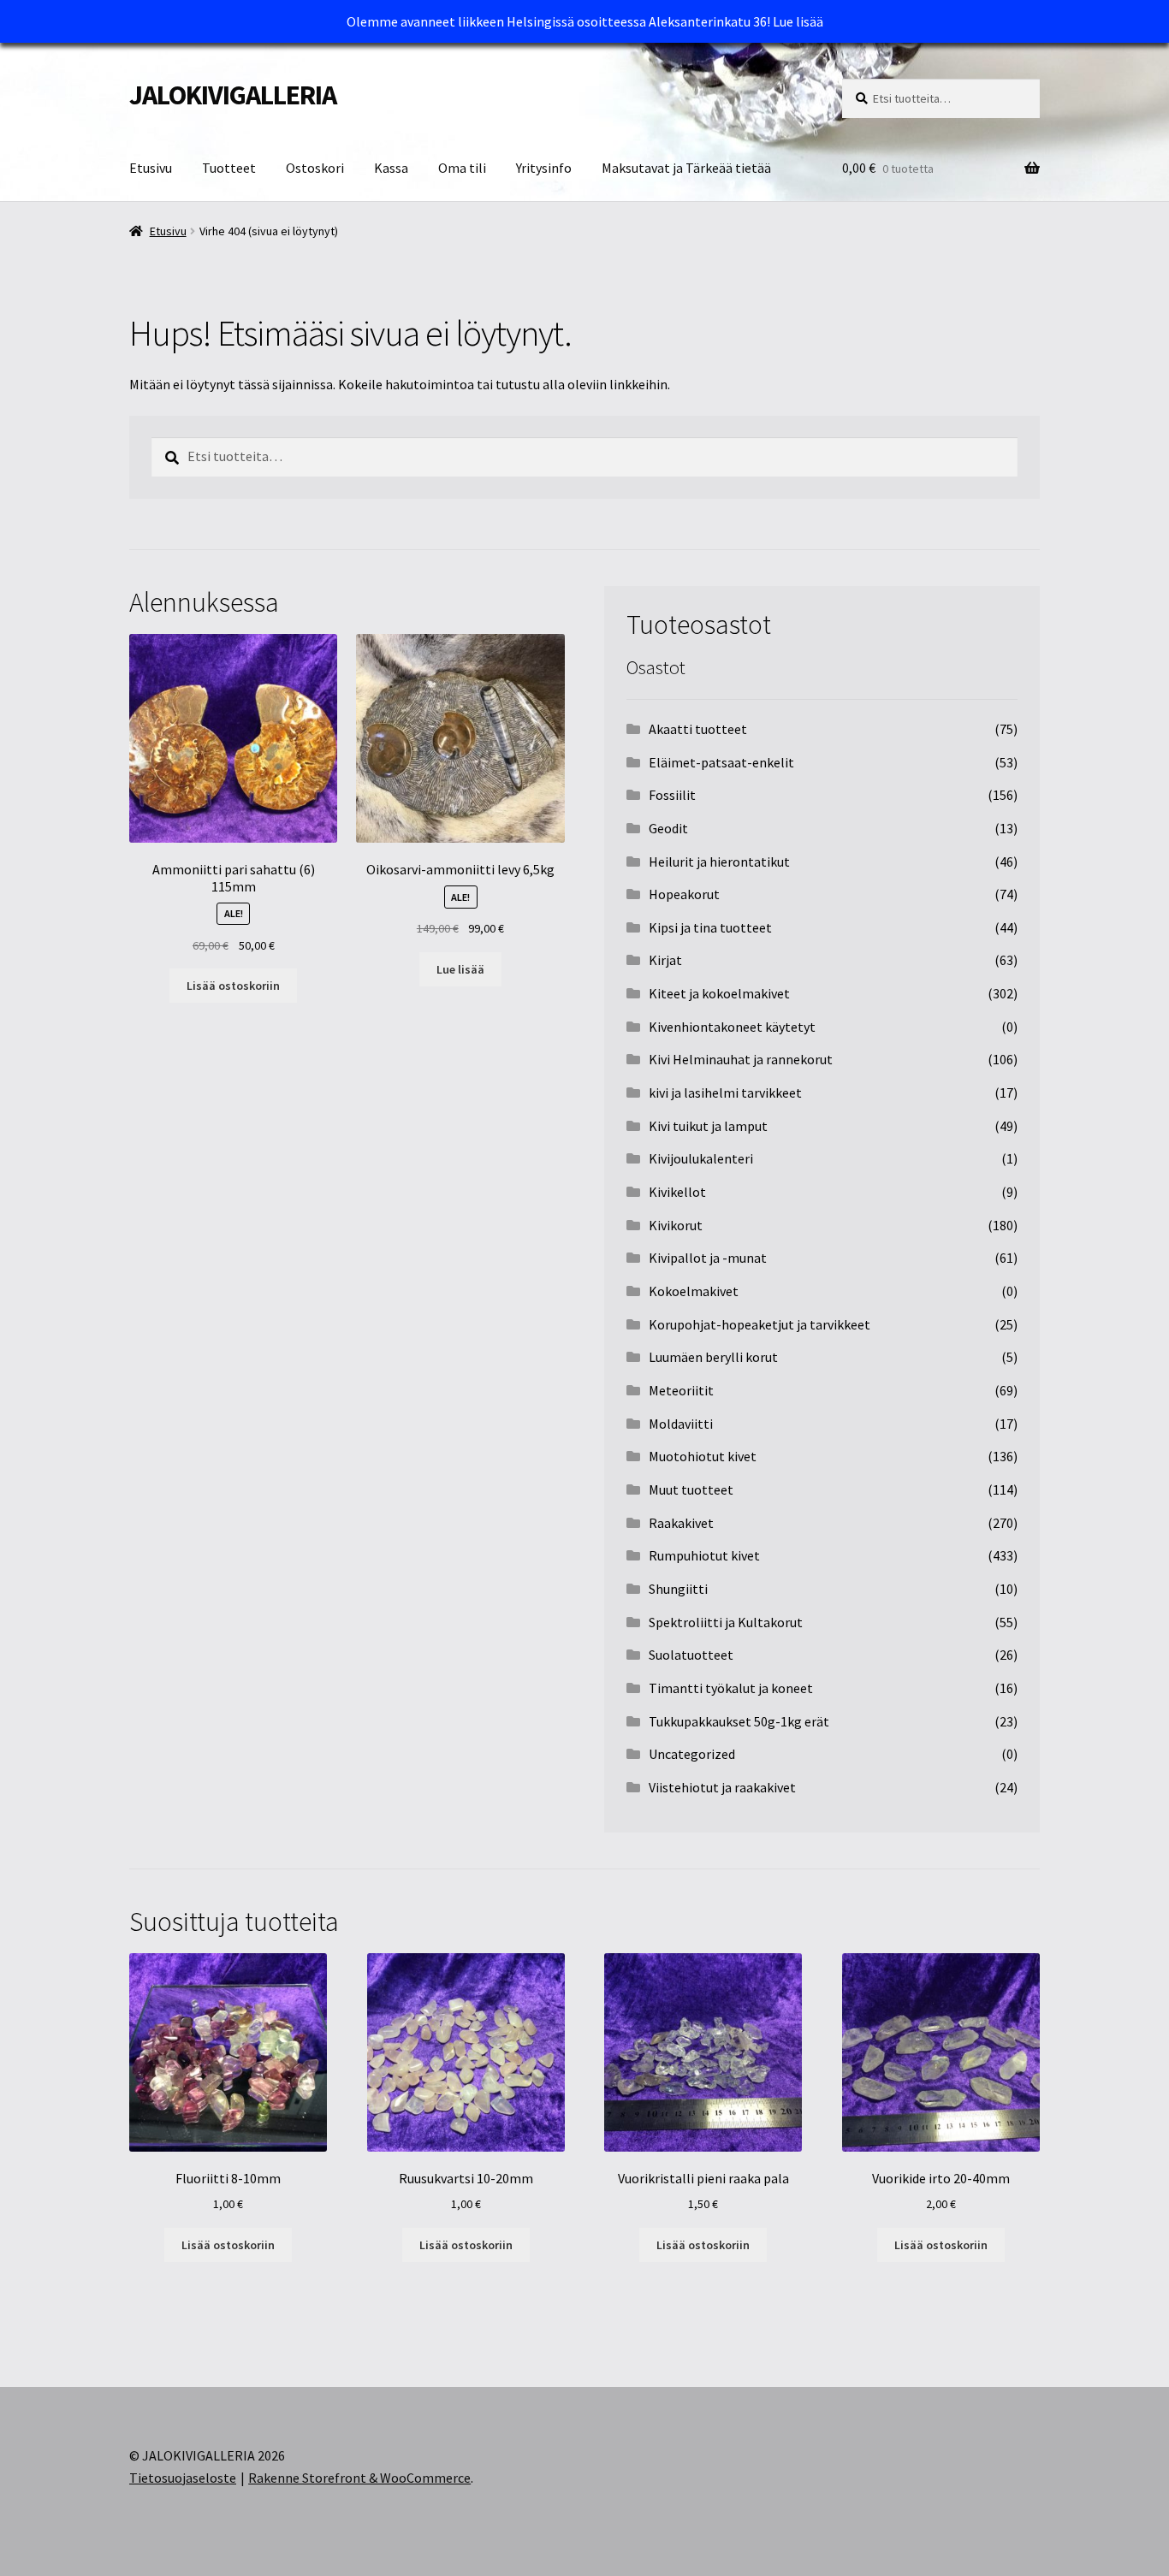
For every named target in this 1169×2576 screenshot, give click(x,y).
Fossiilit (672, 795)
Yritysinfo (544, 168)
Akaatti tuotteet (698, 729)
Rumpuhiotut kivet (704, 1555)
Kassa (391, 168)
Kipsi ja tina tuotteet (710, 927)
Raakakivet (681, 1523)
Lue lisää (798, 21)
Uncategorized (692, 1754)
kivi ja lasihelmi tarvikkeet (725, 1093)
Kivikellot (677, 1192)
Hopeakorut (684, 894)
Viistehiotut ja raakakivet (722, 1787)
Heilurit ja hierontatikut (719, 862)
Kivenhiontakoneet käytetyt (732, 1027)
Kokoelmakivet (694, 1291)
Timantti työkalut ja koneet (731, 1688)
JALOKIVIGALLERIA (233, 95)
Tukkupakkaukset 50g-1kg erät (739, 1721)
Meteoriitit (681, 1390)
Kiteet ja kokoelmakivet (719, 993)
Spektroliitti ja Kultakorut (726, 1622)
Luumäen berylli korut (713, 1357)
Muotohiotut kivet (703, 1456)
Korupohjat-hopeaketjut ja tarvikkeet (760, 1324)
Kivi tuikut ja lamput (708, 1126)
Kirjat (665, 960)
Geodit (668, 828)
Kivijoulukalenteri (701, 1158)
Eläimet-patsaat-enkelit (721, 762)
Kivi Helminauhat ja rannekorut (741, 1059)
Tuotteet (229, 168)
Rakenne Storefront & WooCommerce (359, 2478)
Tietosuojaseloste (183, 2478)
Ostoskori (315, 168)
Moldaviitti (681, 1424)
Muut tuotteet (691, 1489)
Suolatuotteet (691, 1655)
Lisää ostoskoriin (233, 986)
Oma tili (462, 168)
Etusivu (151, 168)
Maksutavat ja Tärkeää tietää (686, 168)
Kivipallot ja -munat (708, 1258)
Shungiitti (678, 1589)
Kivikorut (676, 1225)
